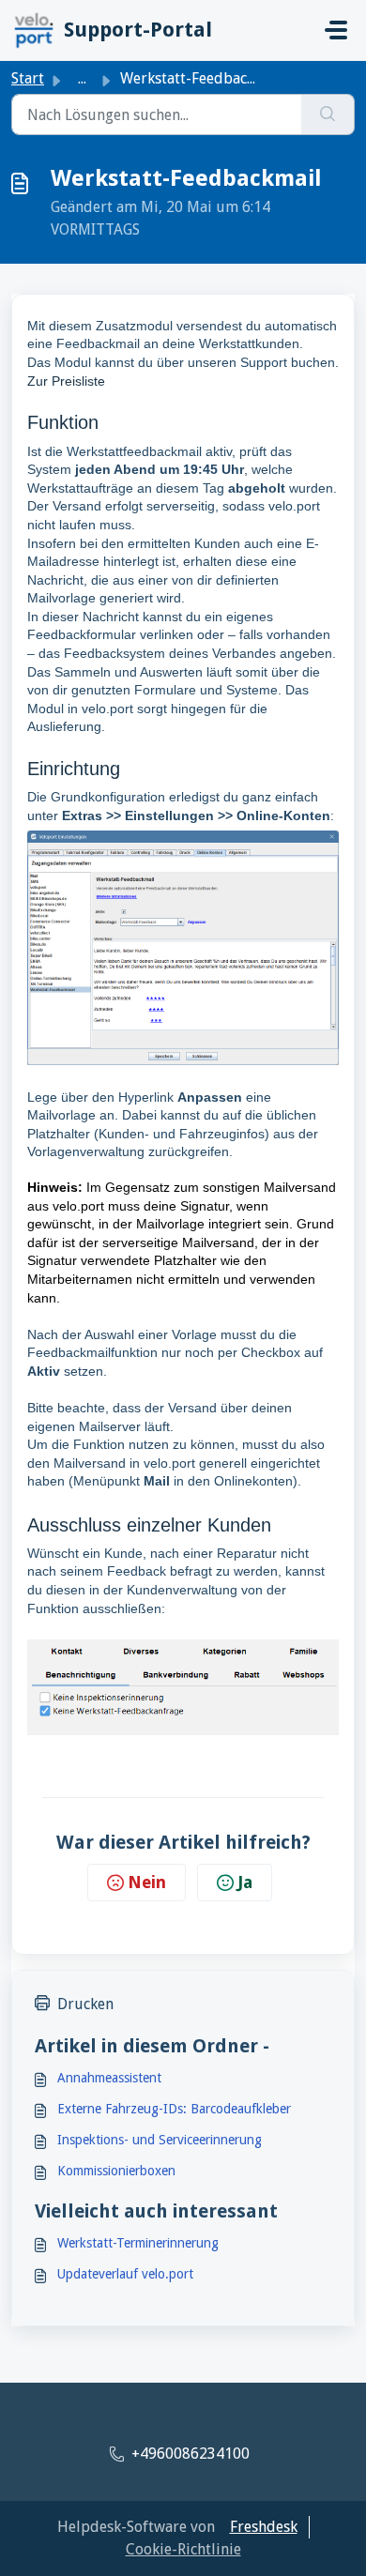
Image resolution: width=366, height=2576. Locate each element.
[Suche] (328, 114)
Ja (245, 1882)
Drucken (85, 2004)
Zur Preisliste (66, 381)
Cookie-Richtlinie (183, 2549)
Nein (147, 1882)
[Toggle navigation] (336, 30)
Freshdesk (264, 2527)
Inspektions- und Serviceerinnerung (160, 2140)
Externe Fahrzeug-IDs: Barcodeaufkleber (174, 2109)
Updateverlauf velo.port (125, 2274)
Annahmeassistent (109, 2078)
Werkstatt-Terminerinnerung (138, 2243)
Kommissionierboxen (116, 2171)
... (82, 78)
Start (28, 78)
